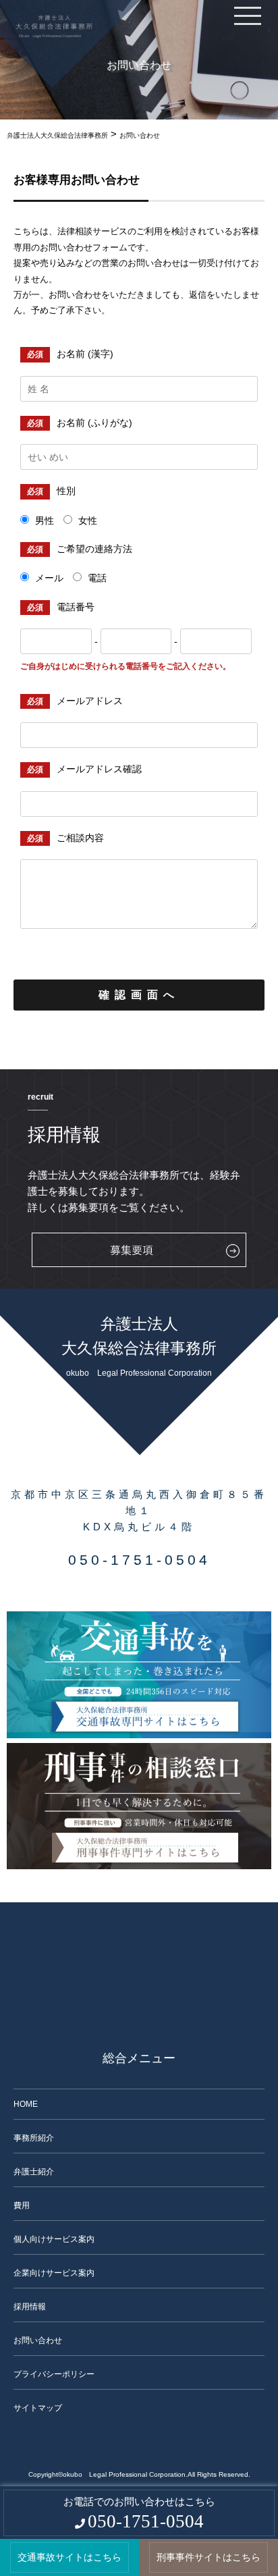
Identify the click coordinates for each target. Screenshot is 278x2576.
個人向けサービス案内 (54, 2239)
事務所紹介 (34, 2138)
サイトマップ (38, 2408)
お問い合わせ (38, 2340)
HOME (26, 2104)
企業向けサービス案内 (54, 2273)
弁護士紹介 (34, 2172)
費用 (22, 2205)
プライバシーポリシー (54, 2374)
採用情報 (30, 2307)
